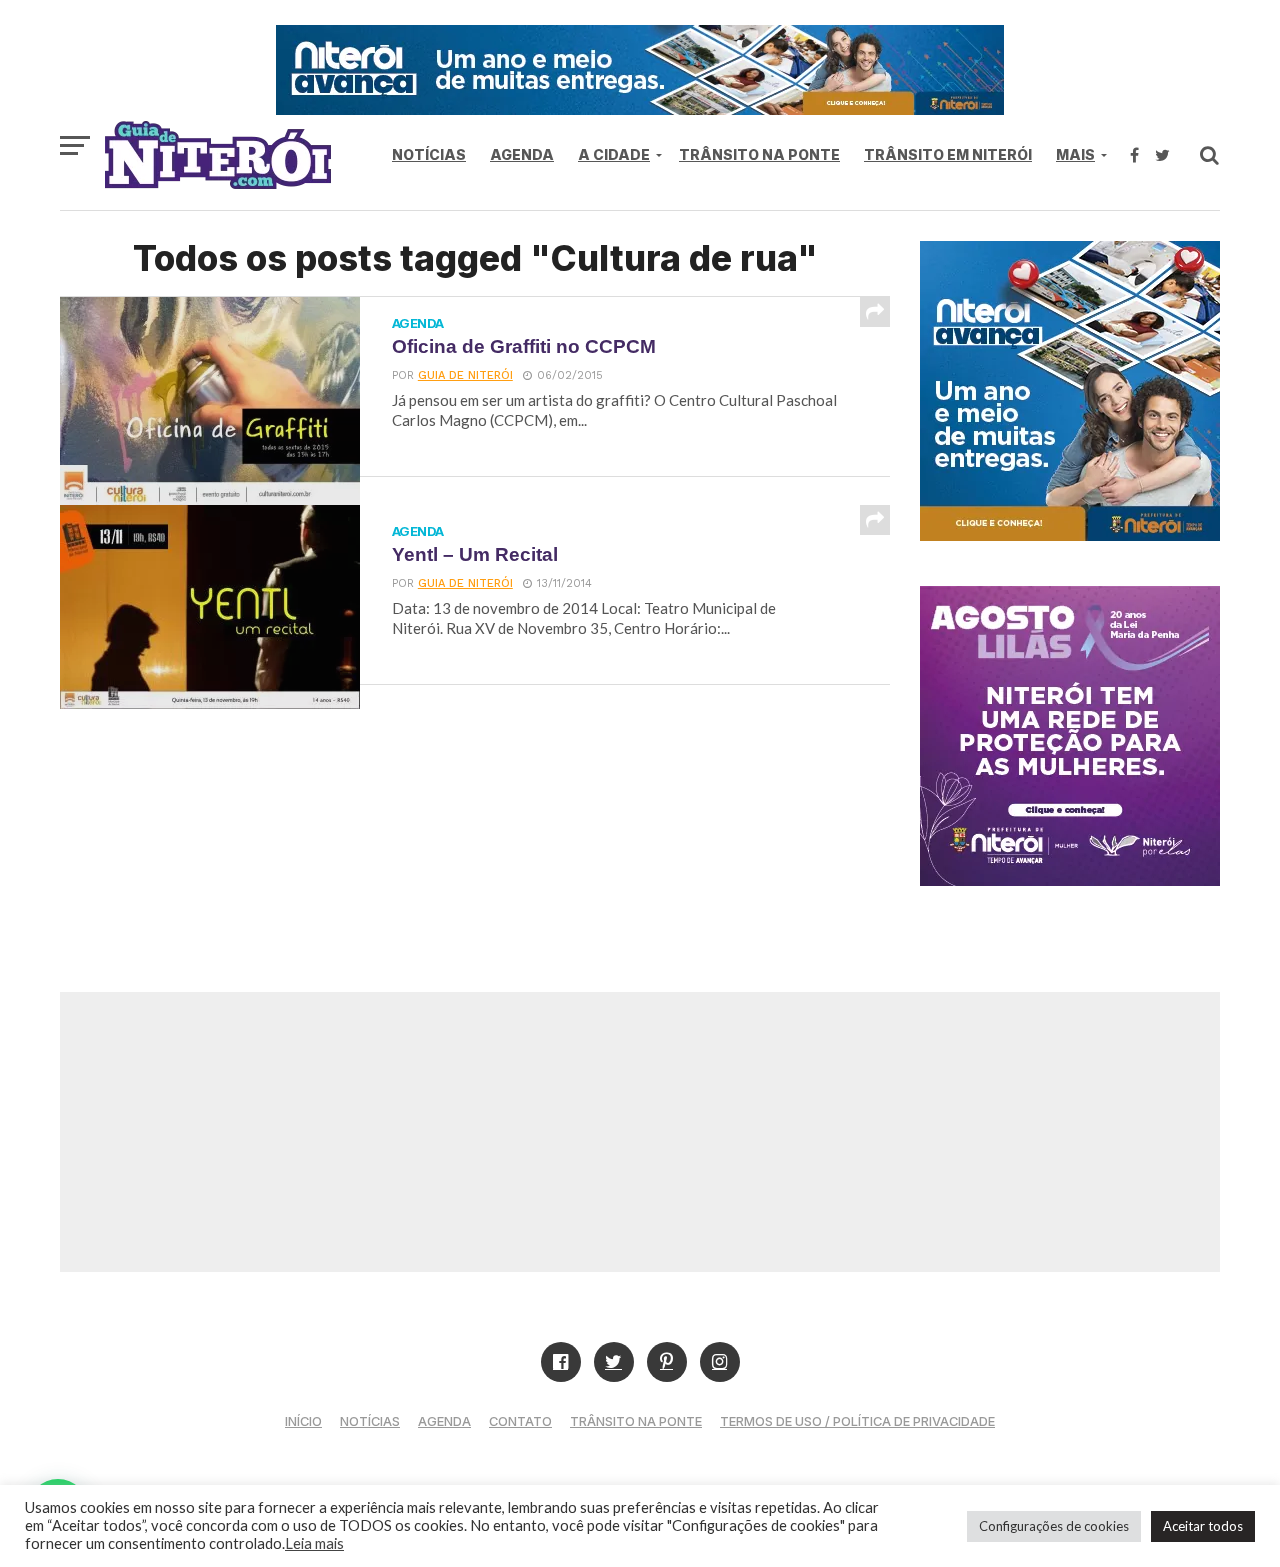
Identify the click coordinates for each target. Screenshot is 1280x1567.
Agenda (522, 154)
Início (303, 1421)
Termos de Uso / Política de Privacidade (857, 1421)
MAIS (1075, 154)
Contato (520, 1421)
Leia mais (314, 1543)
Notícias (429, 154)
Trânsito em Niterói (948, 154)
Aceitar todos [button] (1203, 1526)
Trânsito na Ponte (759, 154)
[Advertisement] (640, 1132)
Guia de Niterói (465, 375)
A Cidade (614, 154)
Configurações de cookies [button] (1054, 1526)
